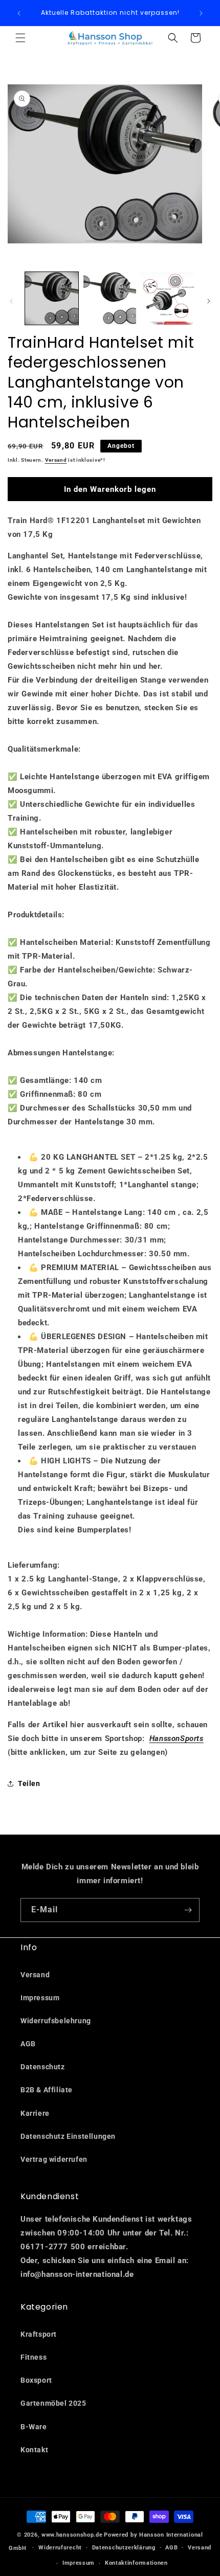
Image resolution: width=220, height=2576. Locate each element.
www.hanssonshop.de (72, 2535)
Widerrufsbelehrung (56, 2021)
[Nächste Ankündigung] (201, 13)
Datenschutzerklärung (124, 2548)
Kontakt (34, 2450)
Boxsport (36, 2380)
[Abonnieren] (188, 1910)
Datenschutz (43, 2067)
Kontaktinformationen (136, 2563)
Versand (56, 460)
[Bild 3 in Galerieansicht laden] (168, 299)
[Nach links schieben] (11, 301)
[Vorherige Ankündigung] (19, 13)
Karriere (35, 2113)
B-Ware (34, 2427)
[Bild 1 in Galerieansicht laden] (52, 299)
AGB (28, 2044)
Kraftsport (39, 2334)
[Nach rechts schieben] (209, 301)
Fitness (34, 2357)
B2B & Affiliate (47, 2090)
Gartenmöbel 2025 (53, 2403)
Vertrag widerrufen (54, 2159)
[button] (20, 38)
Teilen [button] (29, 1783)
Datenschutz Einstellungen (68, 2136)
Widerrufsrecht (60, 2548)
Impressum (40, 1998)
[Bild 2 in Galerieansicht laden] (110, 299)
